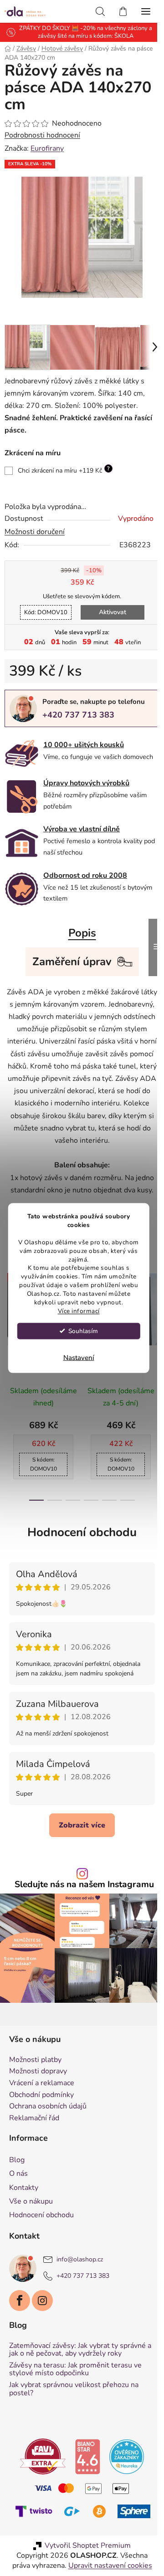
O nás (18, 2180)
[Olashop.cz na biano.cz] (84, 2462)
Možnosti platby (35, 2067)
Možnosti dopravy (38, 2078)
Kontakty (24, 2194)
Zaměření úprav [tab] (68, 960)
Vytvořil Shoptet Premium (85, 2570)
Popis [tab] (79, 932)
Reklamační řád (34, 2125)
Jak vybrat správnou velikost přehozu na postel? (74, 2395)
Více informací (79, 1311)
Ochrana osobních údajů (48, 2113)
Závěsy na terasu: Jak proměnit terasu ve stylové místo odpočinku (75, 2375)
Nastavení (79, 1357)
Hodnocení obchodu (79, 1543)
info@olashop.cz (80, 2266)
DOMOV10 (42, 606)
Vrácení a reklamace (42, 2090)
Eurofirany (47, 148)
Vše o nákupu (31, 2207)
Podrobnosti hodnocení (42, 135)
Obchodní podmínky (41, 2101)
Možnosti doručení (35, 525)
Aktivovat (109, 605)
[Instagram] (42, 2306)
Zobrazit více (79, 1836)
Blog (17, 2166)
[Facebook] (20, 2306)
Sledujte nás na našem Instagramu (81, 1896)
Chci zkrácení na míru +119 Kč (64, 463)
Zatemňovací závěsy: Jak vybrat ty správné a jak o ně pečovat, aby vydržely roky (77, 2356)
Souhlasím (83, 1331)
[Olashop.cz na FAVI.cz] (40, 2462)
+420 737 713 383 (78, 708)
